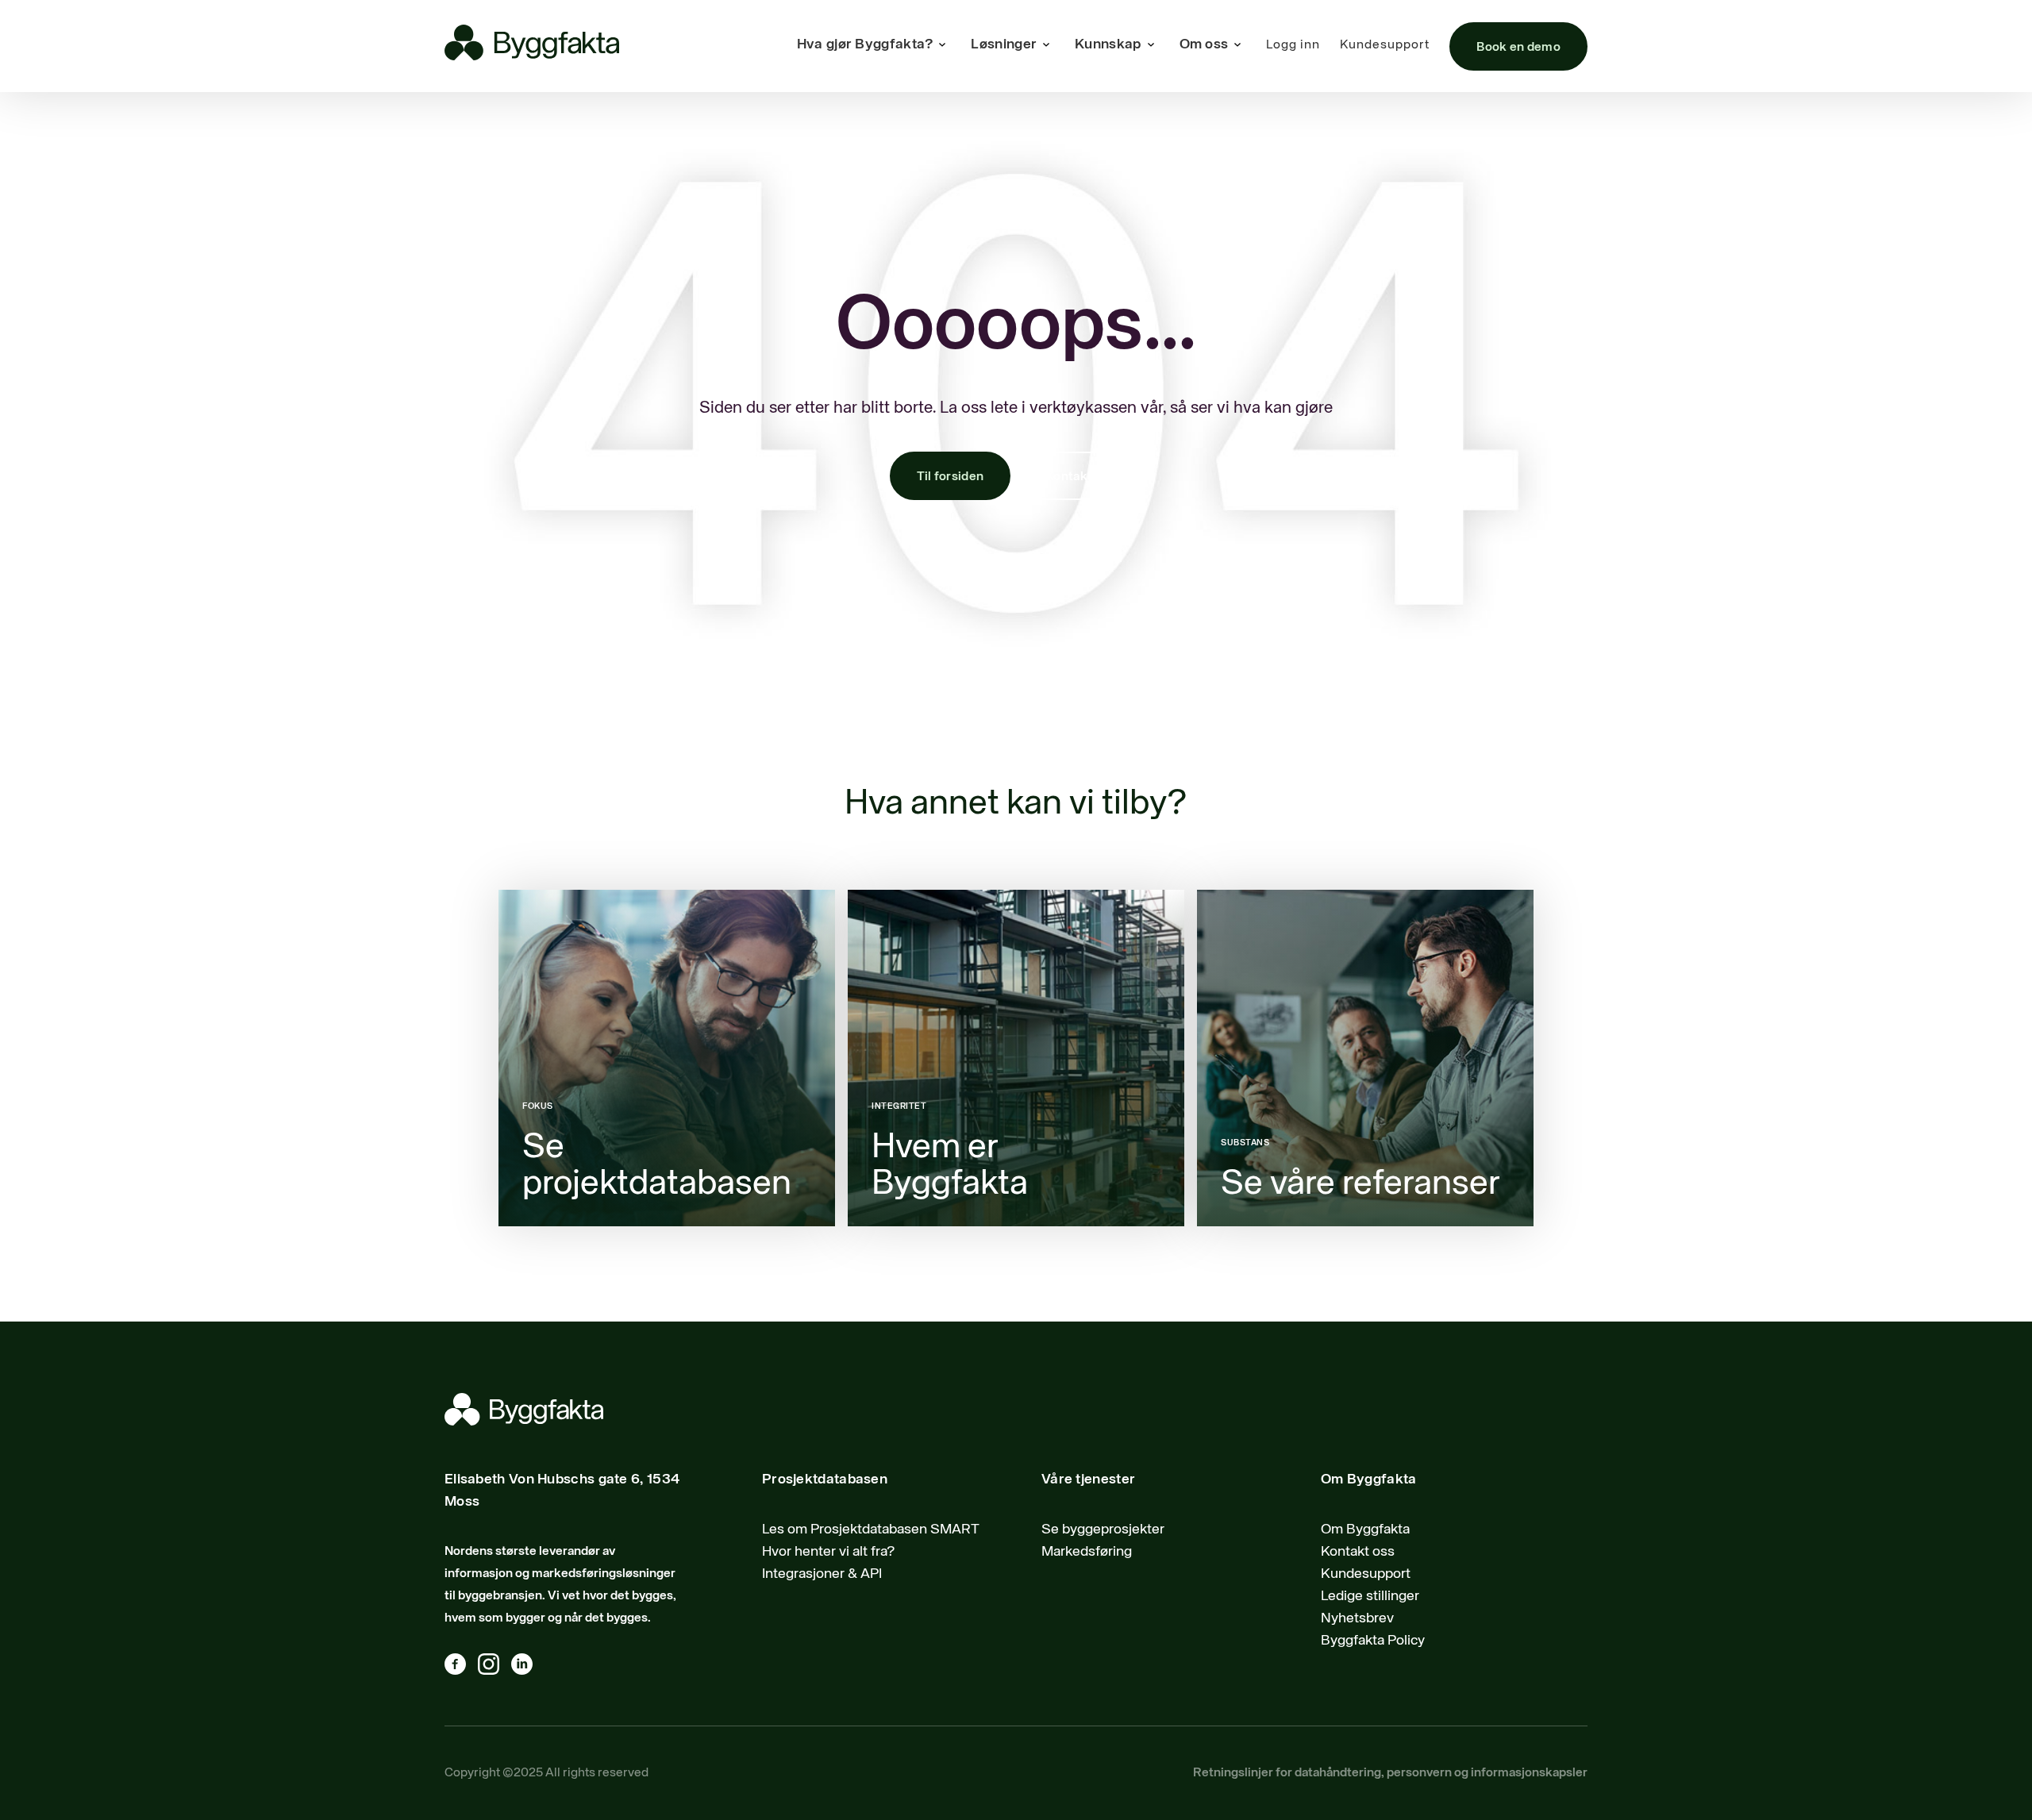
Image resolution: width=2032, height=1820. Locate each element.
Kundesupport (1385, 45)
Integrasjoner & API (822, 1574)
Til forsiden (951, 477)
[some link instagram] (495, 1668)
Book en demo (1518, 48)
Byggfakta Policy (1373, 1641)
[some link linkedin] (528, 1668)
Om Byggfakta (1365, 1529)
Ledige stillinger (1370, 1596)
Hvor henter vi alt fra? (829, 1552)
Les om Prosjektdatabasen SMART (871, 1529)
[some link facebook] (461, 1668)
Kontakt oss (1080, 477)
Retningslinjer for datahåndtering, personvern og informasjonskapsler (1390, 1773)
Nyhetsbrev (1357, 1618)
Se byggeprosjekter (1103, 1529)
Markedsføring (1087, 1552)
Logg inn (1293, 45)
